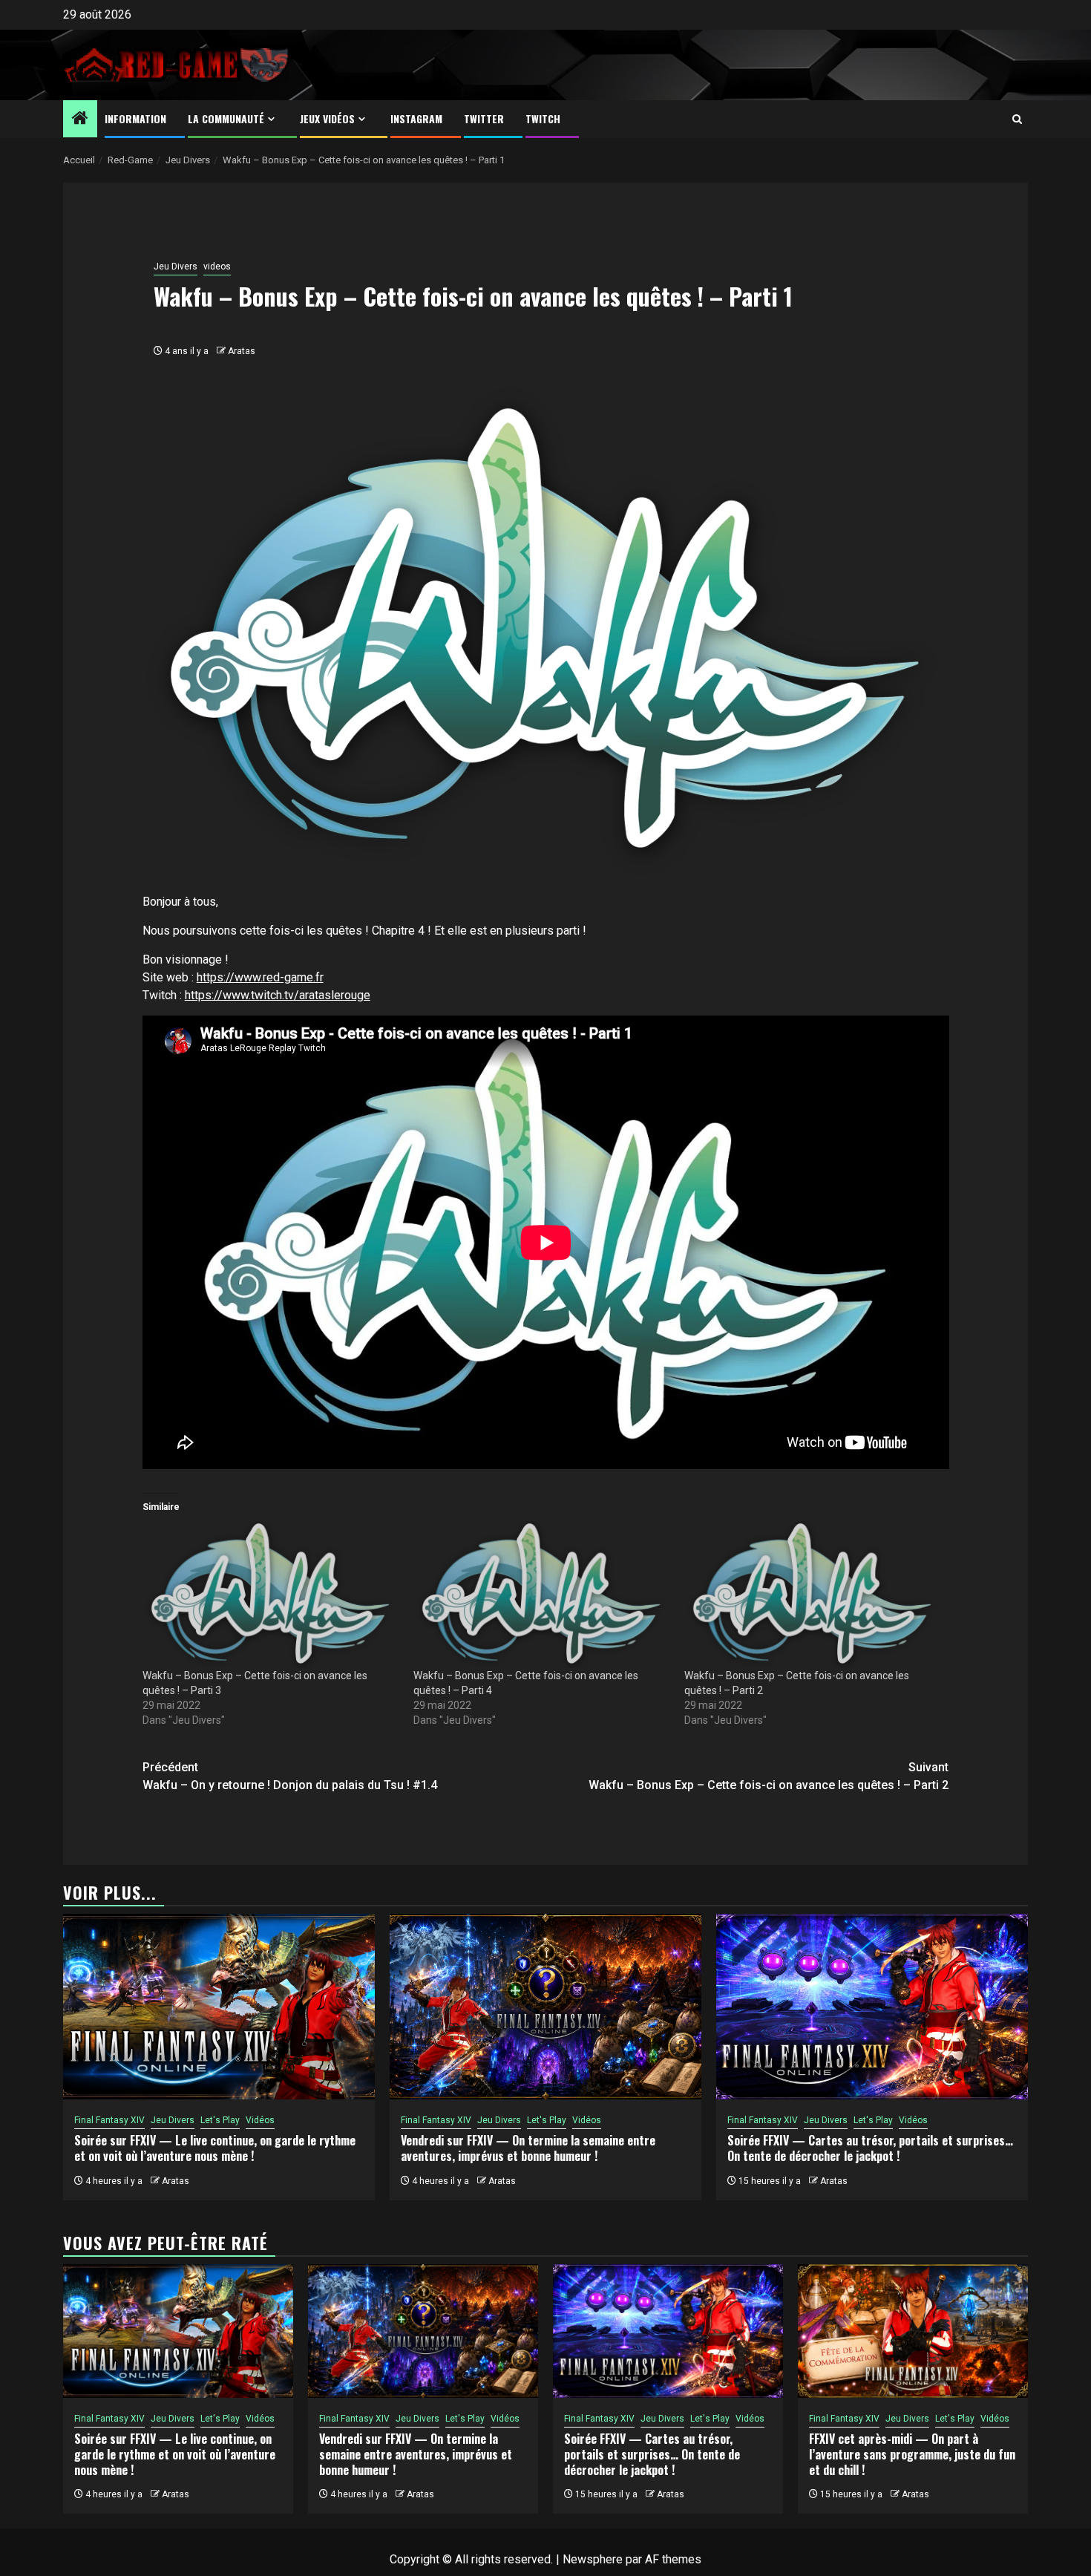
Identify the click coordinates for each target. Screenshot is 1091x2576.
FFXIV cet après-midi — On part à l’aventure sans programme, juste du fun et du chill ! (912, 2454)
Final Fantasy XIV (109, 2120)
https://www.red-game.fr (260, 977)
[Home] (80, 120)
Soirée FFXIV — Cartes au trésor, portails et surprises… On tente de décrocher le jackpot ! (870, 2148)
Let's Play (220, 2120)
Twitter (484, 118)
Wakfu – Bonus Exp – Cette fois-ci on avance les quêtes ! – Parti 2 (769, 1776)
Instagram (416, 118)
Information (135, 118)
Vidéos (260, 2120)
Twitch (543, 118)
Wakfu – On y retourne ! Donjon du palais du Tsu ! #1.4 (290, 1776)
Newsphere (593, 2559)
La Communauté (226, 118)
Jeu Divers (176, 267)
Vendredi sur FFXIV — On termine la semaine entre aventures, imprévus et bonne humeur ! (528, 2148)
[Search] (1017, 119)
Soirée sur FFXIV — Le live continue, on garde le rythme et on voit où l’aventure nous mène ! (215, 2148)
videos (217, 267)
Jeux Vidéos (327, 118)
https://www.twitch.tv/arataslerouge (278, 995)
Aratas (242, 351)
